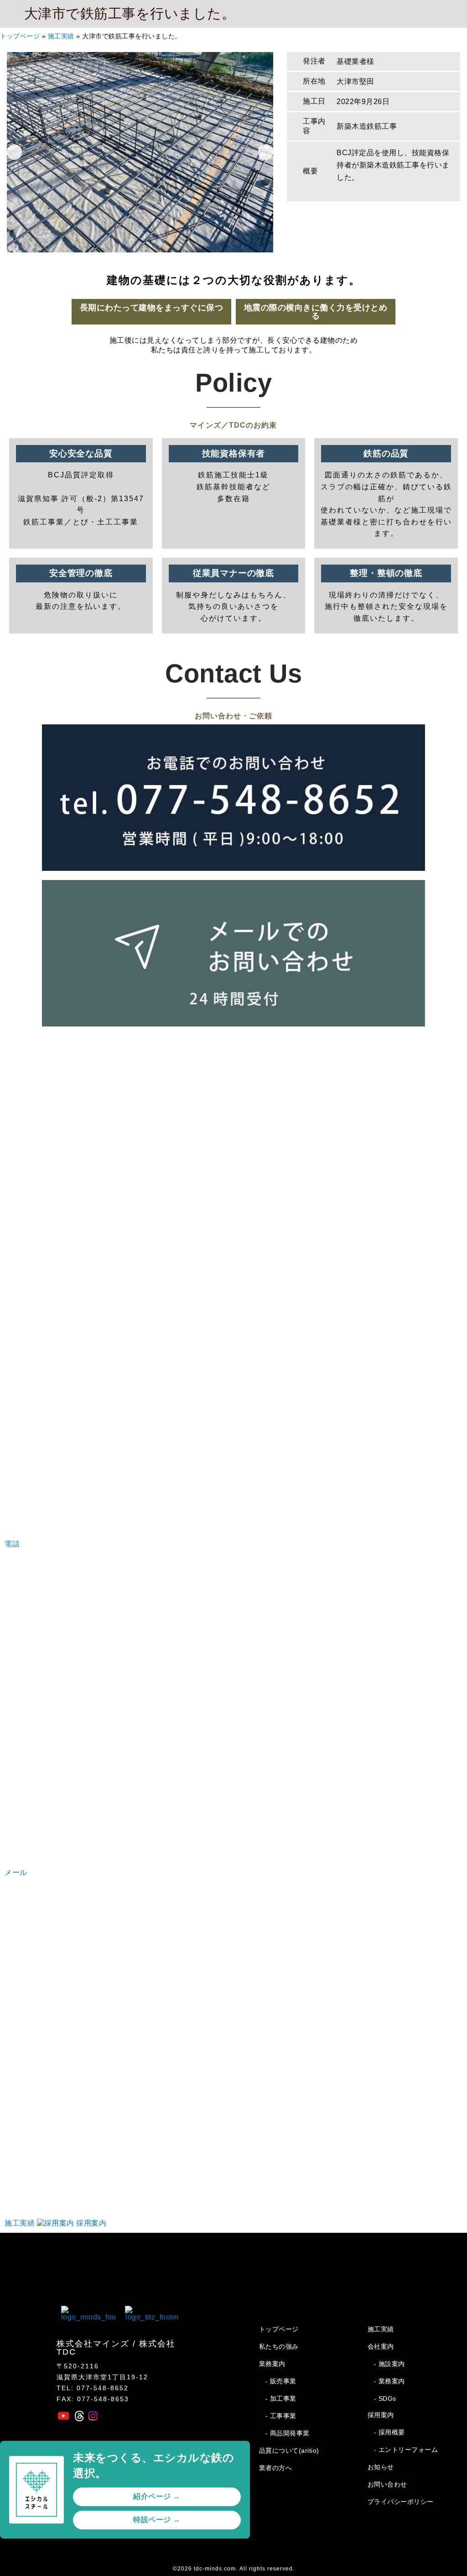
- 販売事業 (281, 2381)
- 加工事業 (281, 2398)
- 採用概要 (389, 2432)
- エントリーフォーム (406, 2450)
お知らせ (381, 2467)
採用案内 (381, 2415)
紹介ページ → (157, 2496)
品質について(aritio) (289, 2450)
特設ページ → (157, 2520)
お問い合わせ (387, 2484)
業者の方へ (276, 2468)
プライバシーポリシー (401, 2502)
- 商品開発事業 (288, 2433)
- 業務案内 (389, 2381)
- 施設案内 (389, 2364)
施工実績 (61, 36)
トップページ (20, 36)
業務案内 (272, 2364)
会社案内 (381, 2346)
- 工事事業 (281, 2416)
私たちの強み (279, 2346)
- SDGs (385, 2398)
